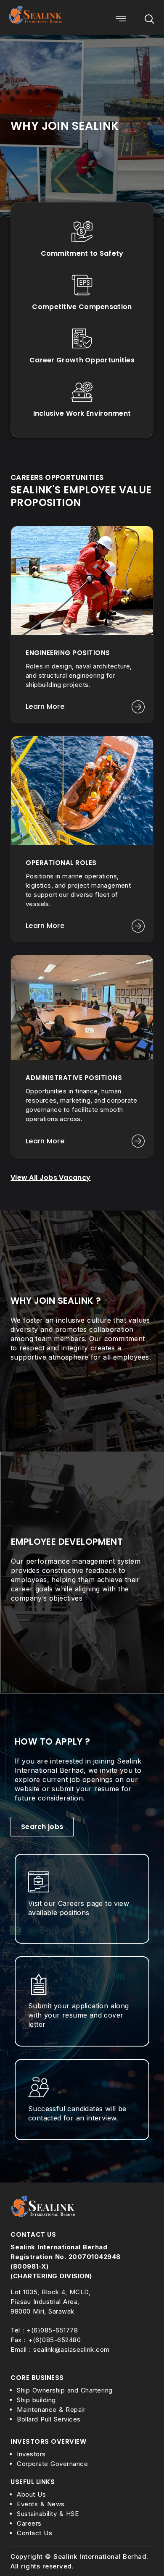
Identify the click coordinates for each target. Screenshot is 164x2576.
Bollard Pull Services (49, 2419)
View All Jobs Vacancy (50, 1178)
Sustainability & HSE (48, 2514)
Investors (31, 2454)
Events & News (41, 2504)
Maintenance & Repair (51, 2410)
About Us (31, 2494)
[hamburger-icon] (121, 20)
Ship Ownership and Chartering (65, 2390)
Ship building (36, 2400)
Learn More (45, 706)
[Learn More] (138, 707)
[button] (149, 20)
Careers (29, 2523)
